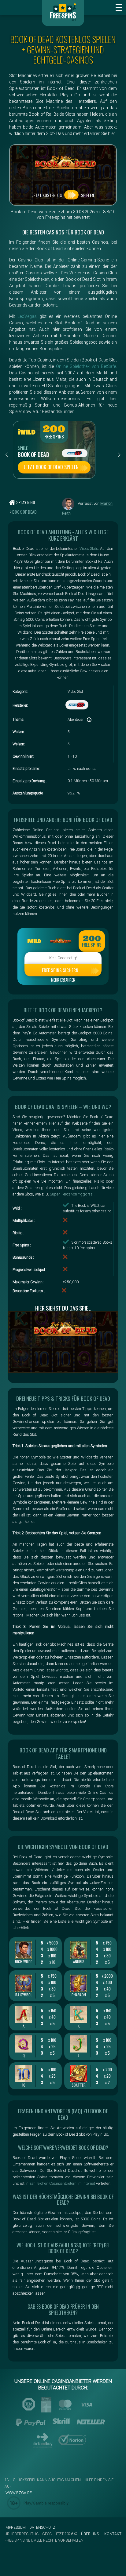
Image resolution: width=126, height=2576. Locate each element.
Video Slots (89, 548)
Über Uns (90, 2534)
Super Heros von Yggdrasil (72, 1194)
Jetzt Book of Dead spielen (51, 467)
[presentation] (7, 455)
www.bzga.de (18, 2493)
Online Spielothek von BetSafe (86, 366)
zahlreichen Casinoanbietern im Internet (62, 2183)
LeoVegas (27, 316)
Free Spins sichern (60, 970)
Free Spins (54, 437)
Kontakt (113, 2534)
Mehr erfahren (63, 980)
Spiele (23, 448)
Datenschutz (42, 2528)
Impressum (15, 2528)
